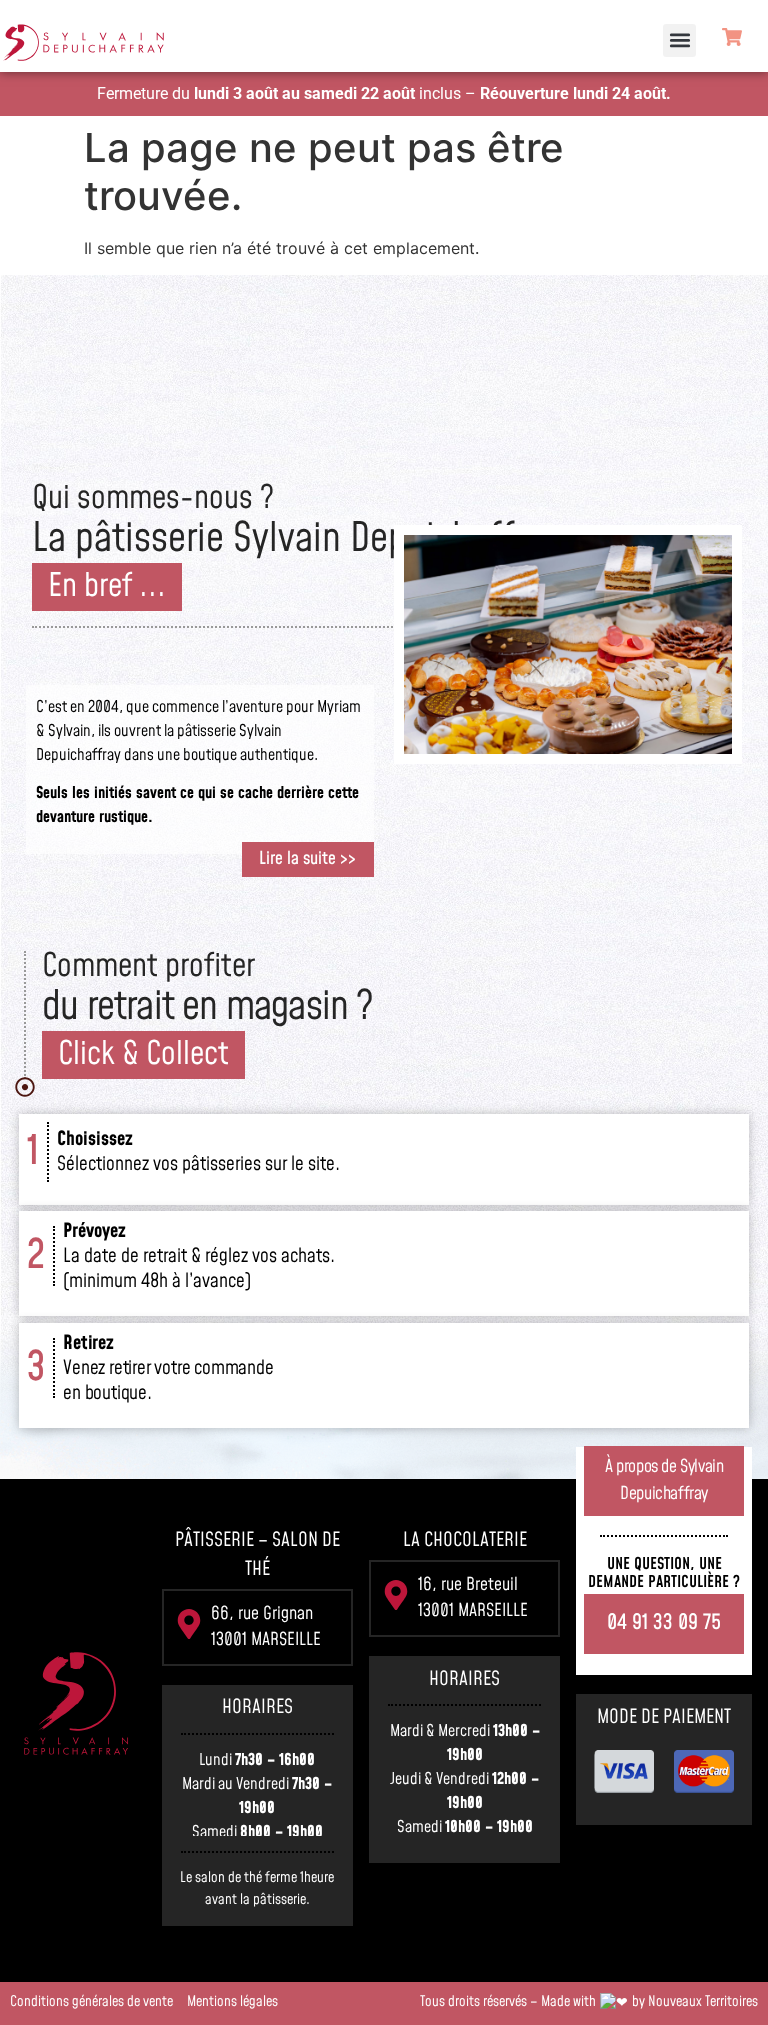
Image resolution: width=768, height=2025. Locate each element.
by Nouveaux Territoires (695, 2002)
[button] (679, 40)
